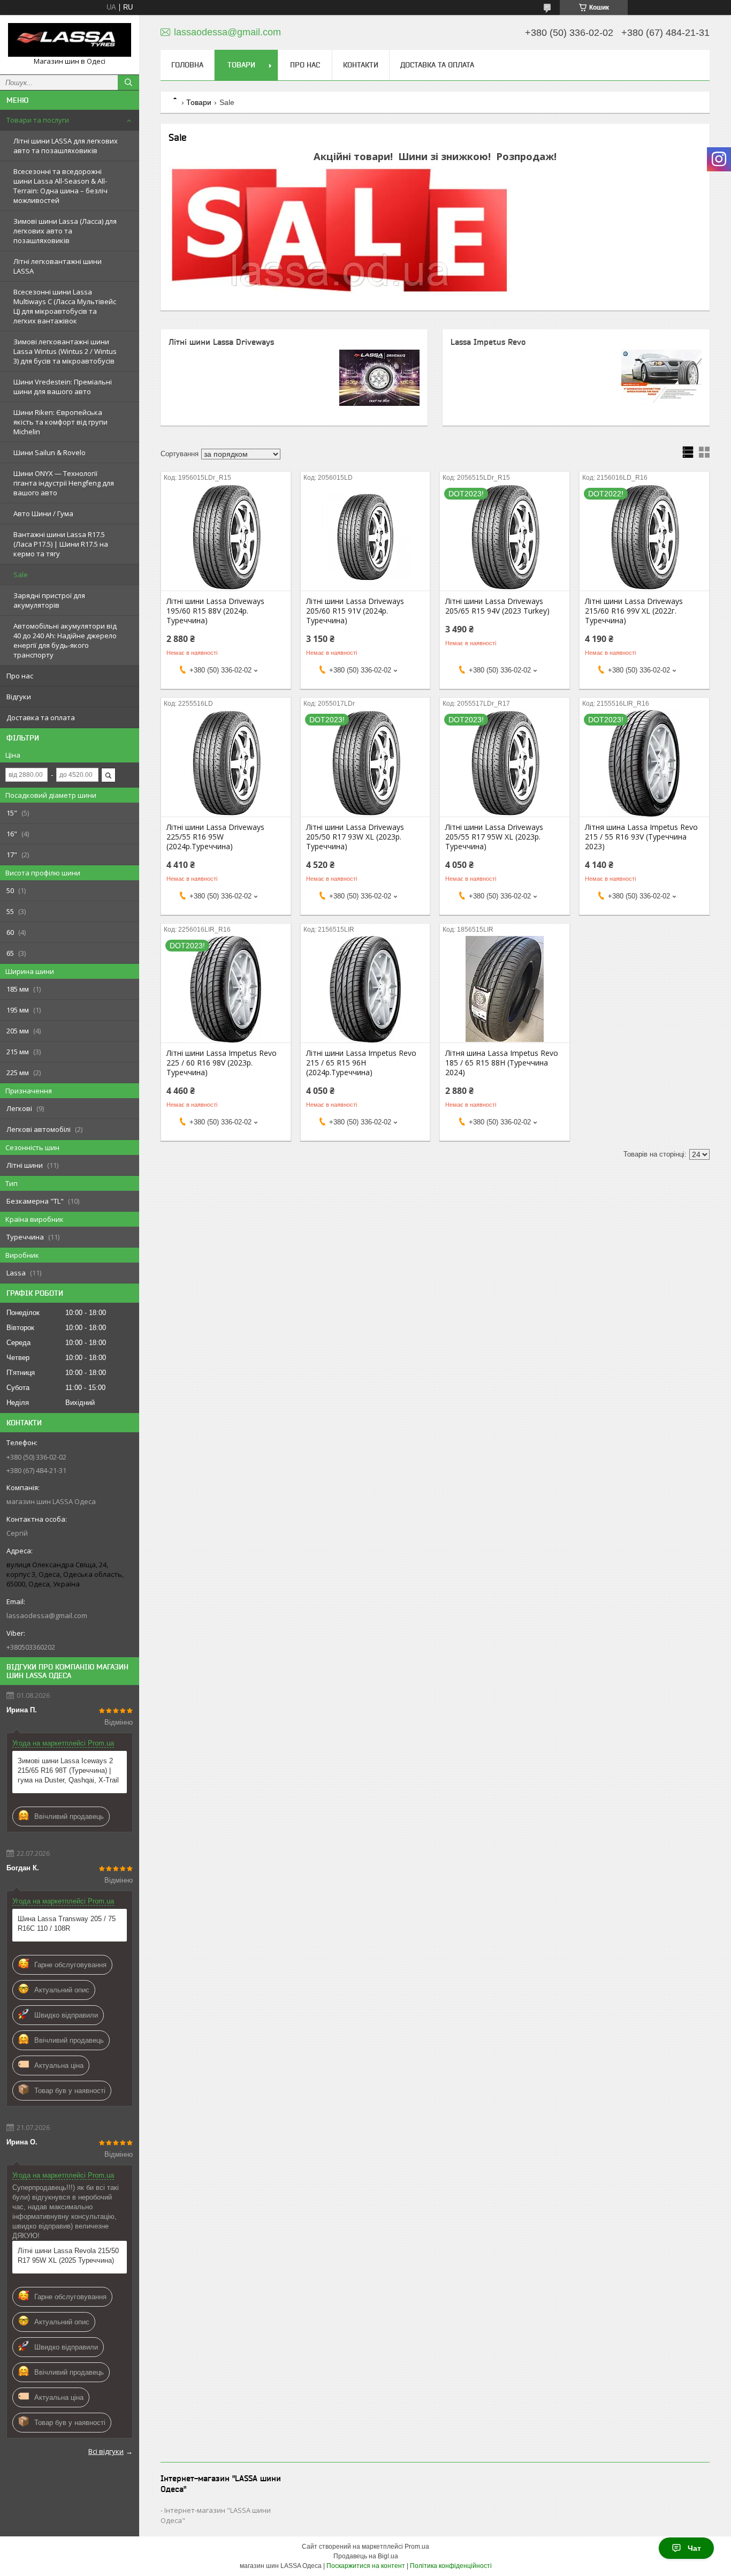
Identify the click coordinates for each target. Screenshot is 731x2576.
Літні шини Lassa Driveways (221, 342)
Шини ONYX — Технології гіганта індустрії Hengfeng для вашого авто (64, 483)
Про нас (20, 676)
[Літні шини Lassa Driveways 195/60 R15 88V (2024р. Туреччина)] (226, 537)
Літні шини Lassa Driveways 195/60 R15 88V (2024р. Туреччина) (215, 611)
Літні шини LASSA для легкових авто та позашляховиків (66, 146)
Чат (694, 2548)
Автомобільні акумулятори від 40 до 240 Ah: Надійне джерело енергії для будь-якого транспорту (65, 640)
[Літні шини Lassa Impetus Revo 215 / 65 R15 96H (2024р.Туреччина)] (365, 989)
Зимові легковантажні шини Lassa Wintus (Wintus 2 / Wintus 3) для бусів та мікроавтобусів (65, 351)
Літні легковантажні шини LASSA (58, 266)
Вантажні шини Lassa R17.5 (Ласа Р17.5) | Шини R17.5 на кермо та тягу (61, 544)
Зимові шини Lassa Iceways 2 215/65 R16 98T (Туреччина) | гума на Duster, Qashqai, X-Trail (68, 1770)
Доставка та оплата (41, 717)
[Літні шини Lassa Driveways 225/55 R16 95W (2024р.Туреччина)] (226, 763)
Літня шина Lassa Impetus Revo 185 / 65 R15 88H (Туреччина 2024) (502, 1063)
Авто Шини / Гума (43, 513)
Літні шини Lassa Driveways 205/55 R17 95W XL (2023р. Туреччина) (494, 837)
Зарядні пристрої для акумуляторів (49, 600)
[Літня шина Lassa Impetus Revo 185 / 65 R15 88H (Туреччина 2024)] (505, 989)
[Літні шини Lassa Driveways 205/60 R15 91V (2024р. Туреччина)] (365, 537)
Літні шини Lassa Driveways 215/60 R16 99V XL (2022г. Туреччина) (634, 611)
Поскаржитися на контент (366, 2566)
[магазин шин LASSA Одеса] (70, 40)
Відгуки (19, 697)
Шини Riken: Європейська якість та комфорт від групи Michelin (60, 422)
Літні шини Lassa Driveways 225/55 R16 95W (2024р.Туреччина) (215, 837)
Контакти (361, 65)
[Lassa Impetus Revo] (661, 377)
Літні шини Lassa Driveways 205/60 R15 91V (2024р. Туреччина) (355, 611)
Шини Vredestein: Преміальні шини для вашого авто (63, 387)
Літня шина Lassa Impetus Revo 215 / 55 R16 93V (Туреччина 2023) (641, 837)
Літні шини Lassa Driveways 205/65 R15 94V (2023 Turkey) (497, 606)
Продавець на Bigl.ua (366, 2556)
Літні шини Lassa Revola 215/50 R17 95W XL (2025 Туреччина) (68, 2256)
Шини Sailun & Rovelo (50, 452)
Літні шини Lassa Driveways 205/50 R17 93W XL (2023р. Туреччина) (355, 837)
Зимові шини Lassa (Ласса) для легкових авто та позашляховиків (65, 231)
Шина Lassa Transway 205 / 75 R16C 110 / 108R (67, 1924)
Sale (21, 575)
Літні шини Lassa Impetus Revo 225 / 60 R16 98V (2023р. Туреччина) (222, 1063)
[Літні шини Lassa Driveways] (379, 377)
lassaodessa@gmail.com (47, 1615)
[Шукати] (128, 82)
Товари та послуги (38, 120)
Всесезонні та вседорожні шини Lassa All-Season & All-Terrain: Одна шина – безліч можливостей (60, 186)
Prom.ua (417, 2547)
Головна (187, 65)
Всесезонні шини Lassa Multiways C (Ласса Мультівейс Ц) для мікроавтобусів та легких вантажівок (65, 306)
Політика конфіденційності (451, 2566)
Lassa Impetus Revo (488, 342)
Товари (241, 65)
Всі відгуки (106, 2451)
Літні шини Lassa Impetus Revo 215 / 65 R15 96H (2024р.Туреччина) (361, 1063)
